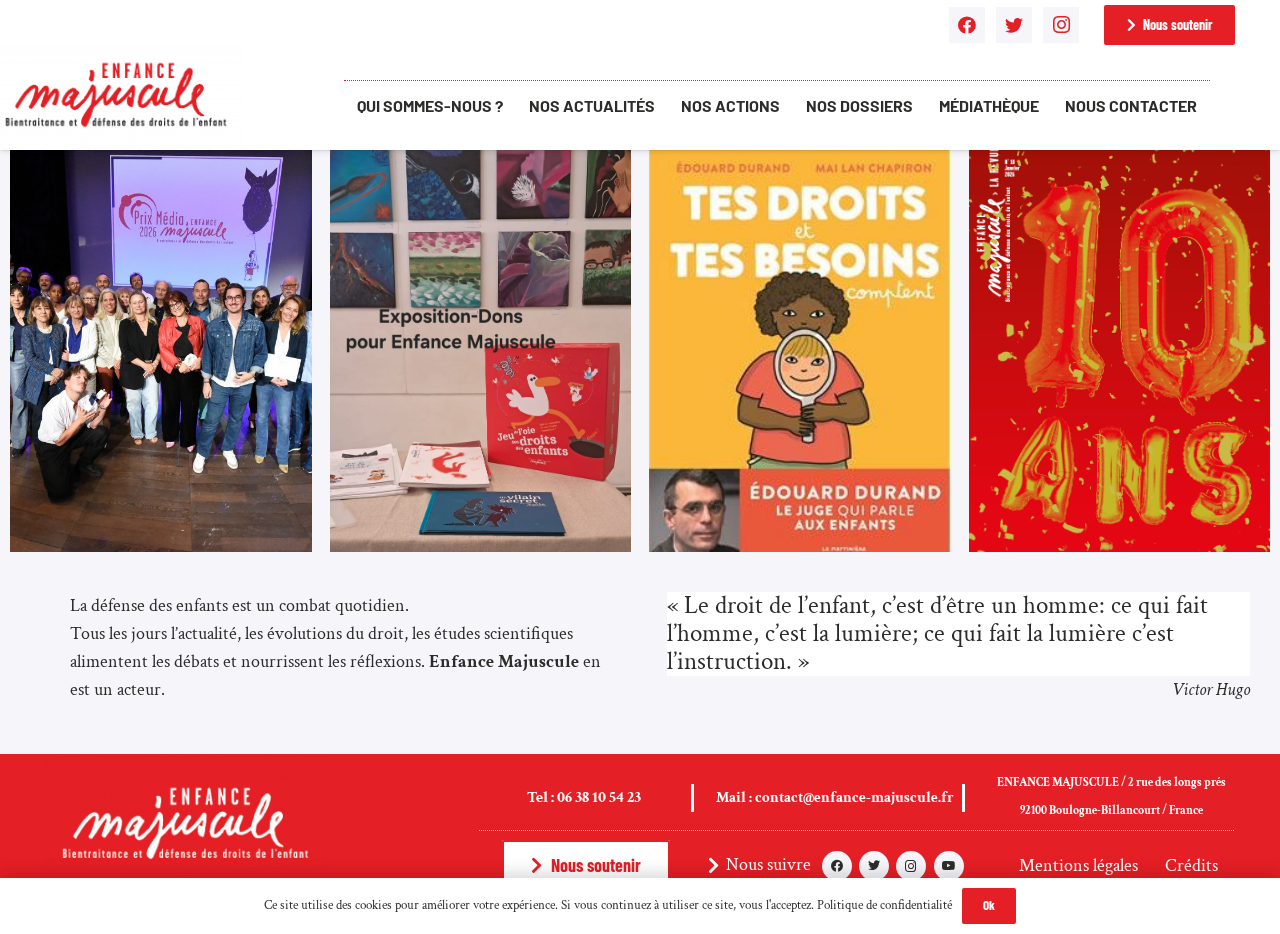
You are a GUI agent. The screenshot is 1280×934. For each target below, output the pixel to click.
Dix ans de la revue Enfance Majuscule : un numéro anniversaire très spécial (1108, 467)
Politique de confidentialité (884, 905)
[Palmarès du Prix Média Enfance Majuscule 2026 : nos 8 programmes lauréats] (161, 163)
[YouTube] (949, 866)
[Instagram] (1061, 25)
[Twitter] (1014, 25)
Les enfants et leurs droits (767, 539)
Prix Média (81, 539)
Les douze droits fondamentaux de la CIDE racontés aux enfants (797, 471)
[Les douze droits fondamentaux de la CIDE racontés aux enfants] (800, 163)
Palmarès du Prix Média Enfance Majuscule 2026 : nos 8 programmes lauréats (160, 467)
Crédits (1191, 865)
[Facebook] (967, 25)
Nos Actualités (412, 539)
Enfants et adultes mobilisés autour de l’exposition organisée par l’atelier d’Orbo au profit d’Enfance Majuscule (465, 457)
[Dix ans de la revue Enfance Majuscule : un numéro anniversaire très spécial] (1120, 163)
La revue (1033, 539)
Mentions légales (1078, 865)
